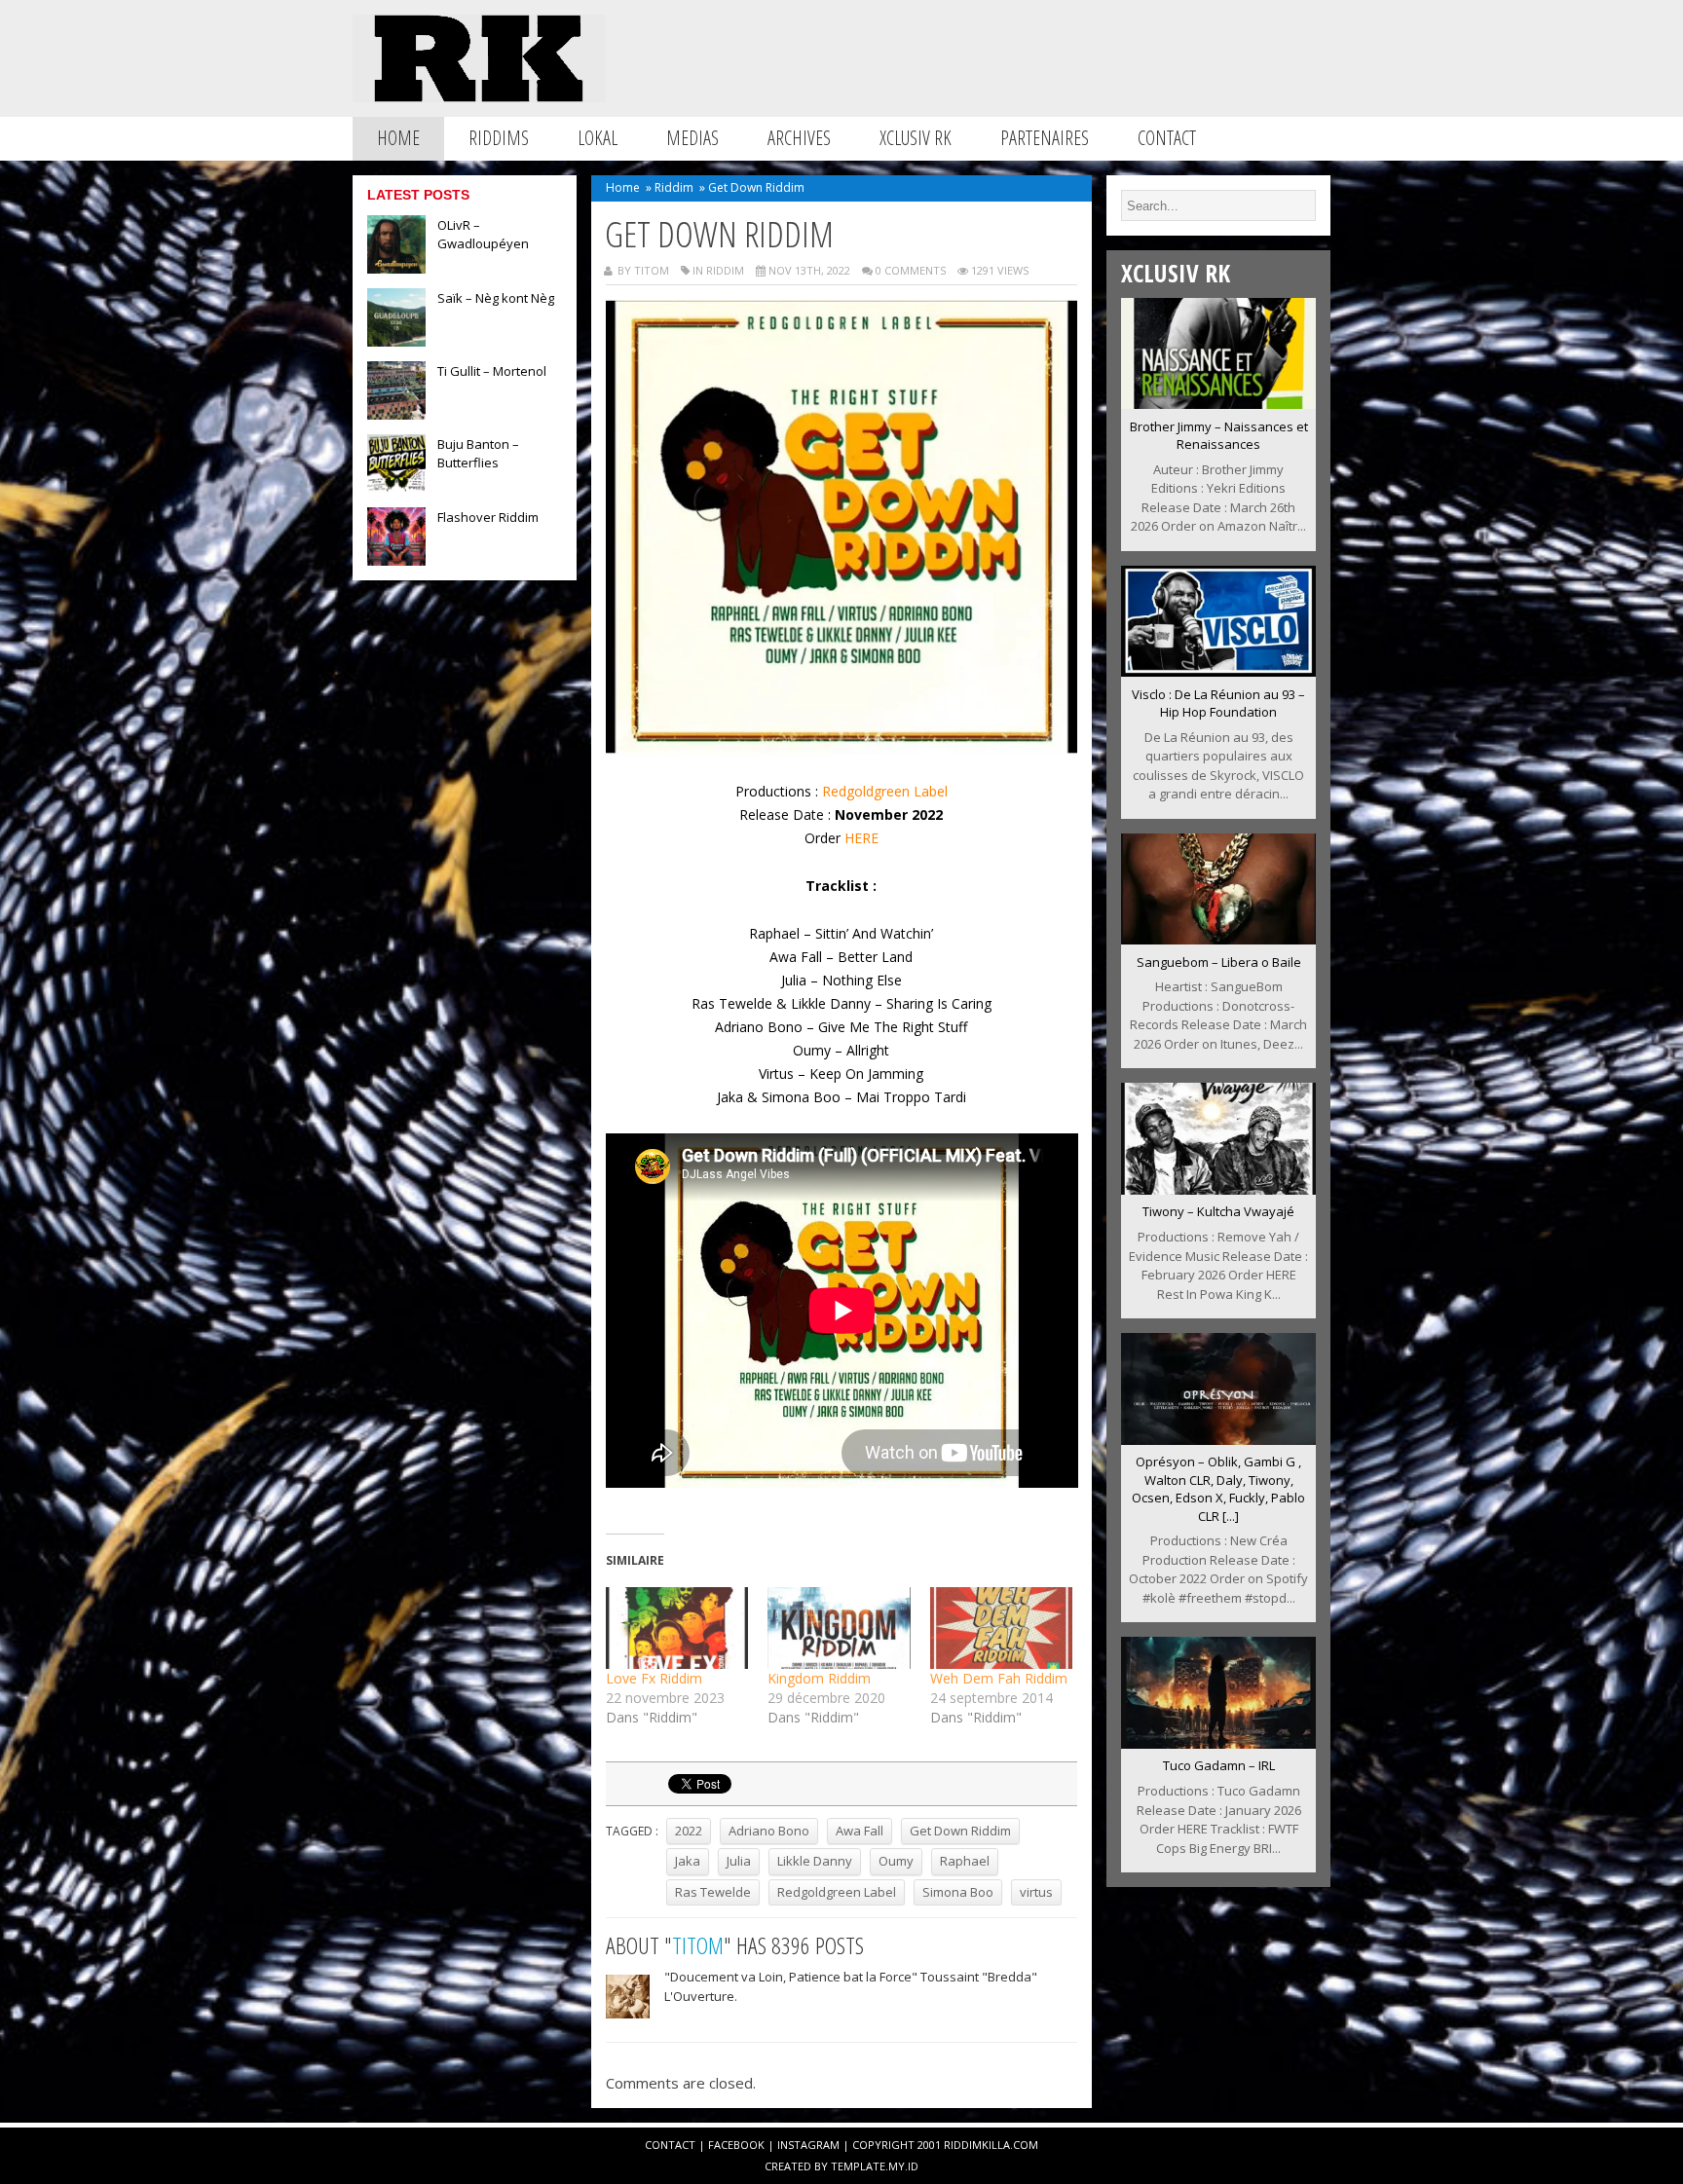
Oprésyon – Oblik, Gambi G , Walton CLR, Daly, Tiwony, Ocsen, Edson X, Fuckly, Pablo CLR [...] (1218, 1489)
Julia (739, 1861)
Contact (1167, 138)
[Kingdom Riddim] (839, 1628)
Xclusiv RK (916, 138)
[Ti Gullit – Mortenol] (396, 414)
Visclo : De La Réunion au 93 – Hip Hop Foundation (1218, 703)
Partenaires (1045, 138)
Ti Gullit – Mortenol (492, 371)
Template (858, 2166)
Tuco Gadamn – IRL (1219, 1765)
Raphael (965, 1861)
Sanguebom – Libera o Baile (1219, 962)
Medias (692, 138)
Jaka (688, 1861)
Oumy (896, 1861)
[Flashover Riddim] (396, 560)
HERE (861, 838)
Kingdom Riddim (819, 1678)
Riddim (674, 187)
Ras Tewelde (713, 1892)
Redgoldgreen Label (885, 791)
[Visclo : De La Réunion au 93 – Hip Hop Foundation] (1218, 671)
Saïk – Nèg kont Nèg (496, 298)
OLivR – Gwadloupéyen (483, 234)
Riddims (499, 138)
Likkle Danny (815, 1861)
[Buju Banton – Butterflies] (396, 487)
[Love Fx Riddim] (677, 1628)
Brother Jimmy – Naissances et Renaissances (1219, 436)
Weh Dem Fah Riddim (999, 1678)
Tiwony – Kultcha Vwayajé (1218, 1211)
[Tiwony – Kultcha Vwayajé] (1218, 1189)
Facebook (736, 2145)
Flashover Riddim (488, 517)
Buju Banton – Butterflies (478, 453)
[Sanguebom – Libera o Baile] (1218, 939)
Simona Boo (958, 1892)
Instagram (808, 2145)
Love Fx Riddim (654, 1678)
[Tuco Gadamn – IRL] (1218, 1743)
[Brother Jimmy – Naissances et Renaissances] (1218, 403)
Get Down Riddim (960, 1831)
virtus (1036, 1892)
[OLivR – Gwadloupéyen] (396, 268)
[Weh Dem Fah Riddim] (1002, 1628)
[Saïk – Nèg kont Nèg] (396, 341)
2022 (689, 1831)
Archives (799, 138)
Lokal (598, 138)
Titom (698, 1945)
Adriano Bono (769, 1831)
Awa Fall (860, 1831)
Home (398, 138)
